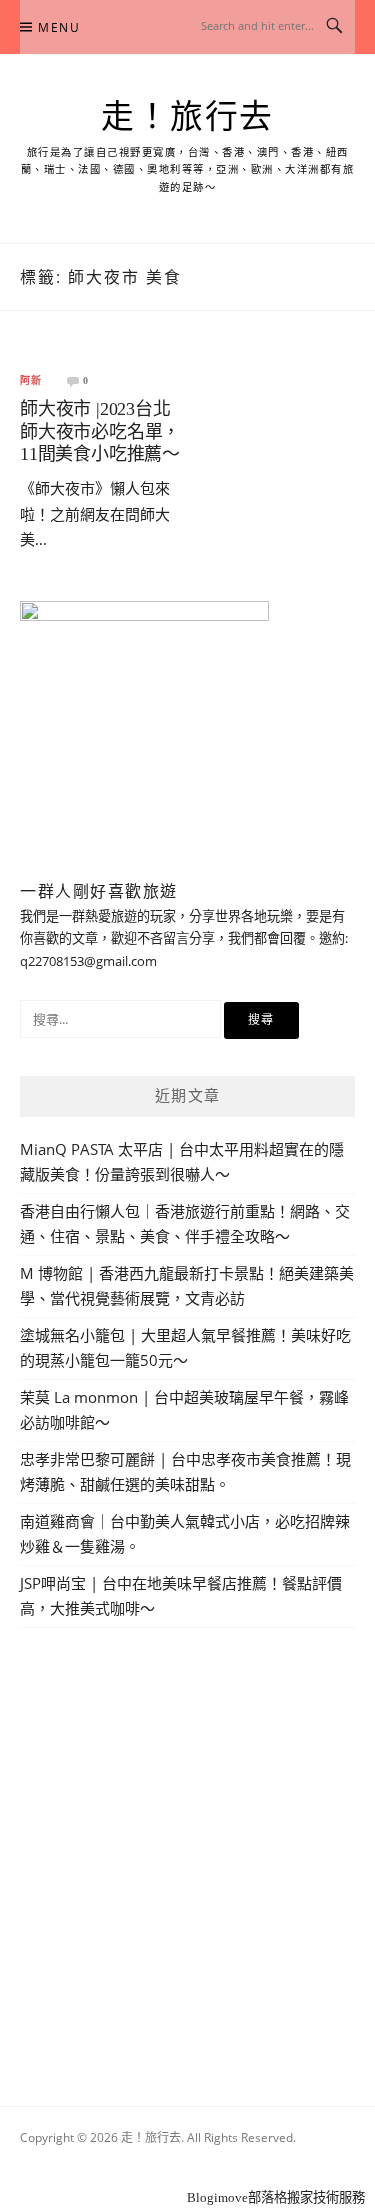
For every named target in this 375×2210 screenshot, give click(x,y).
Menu (59, 27)
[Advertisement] (187, 1843)
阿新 (31, 381)
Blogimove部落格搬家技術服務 (276, 2197)
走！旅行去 (187, 117)
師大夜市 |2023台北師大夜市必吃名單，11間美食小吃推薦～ (100, 431)
